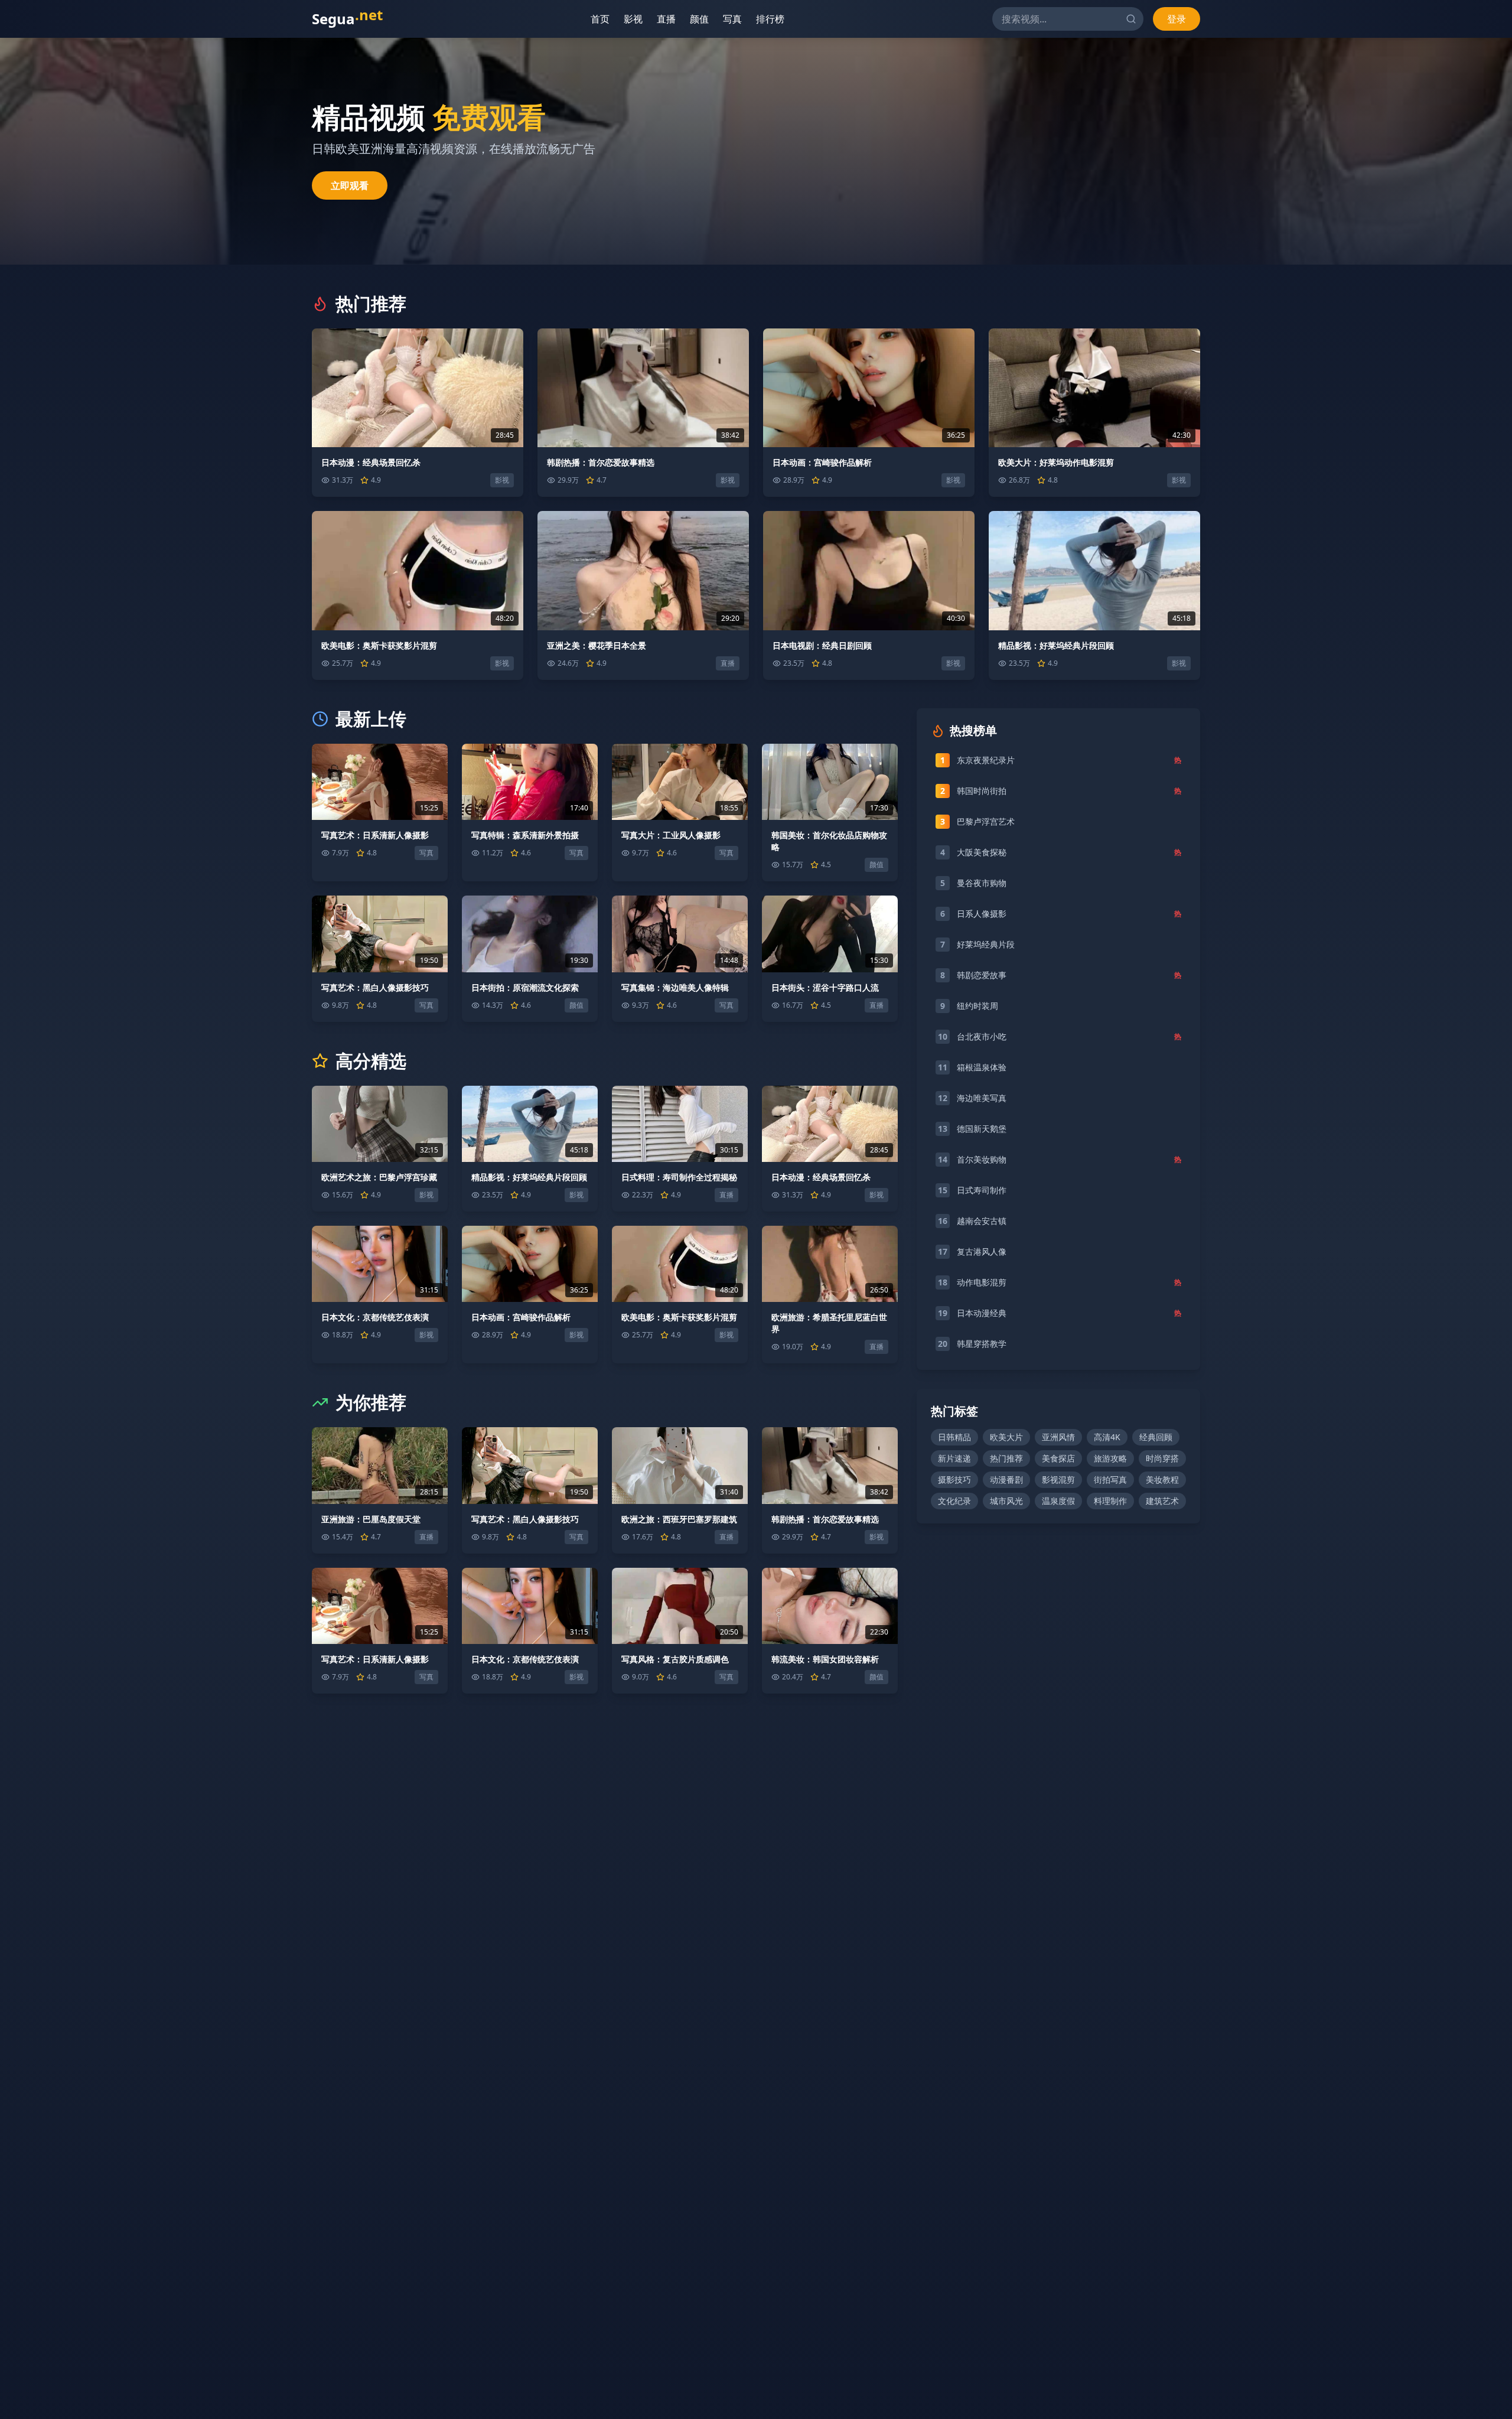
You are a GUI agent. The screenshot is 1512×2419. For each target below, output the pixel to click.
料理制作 (1110, 1501)
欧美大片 (1006, 1437)
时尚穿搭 (1162, 1458)
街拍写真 (1110, 1479)
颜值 (701, 19)
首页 (602, 19)
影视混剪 (1058, 1479)
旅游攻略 (1110, 1458)
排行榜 (772, 19)
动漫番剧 (1006, 1479)
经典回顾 (1156, 1437)
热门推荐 (1006, 1458)
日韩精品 (954, 1437)
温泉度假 (1058, 1501)
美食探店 (1058, 1458)
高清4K (1107, 1437)
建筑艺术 (1162, 1501)
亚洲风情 (1058, 1437)
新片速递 (954, 1458)
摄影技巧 (954, 1479)
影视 (635, 19)
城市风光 (1006, 1501)
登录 (1177, 19)
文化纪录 (954, 1501)
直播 (668, 19)
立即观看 (350, 185)
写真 (734, 19)
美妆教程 (1162, 1479)
